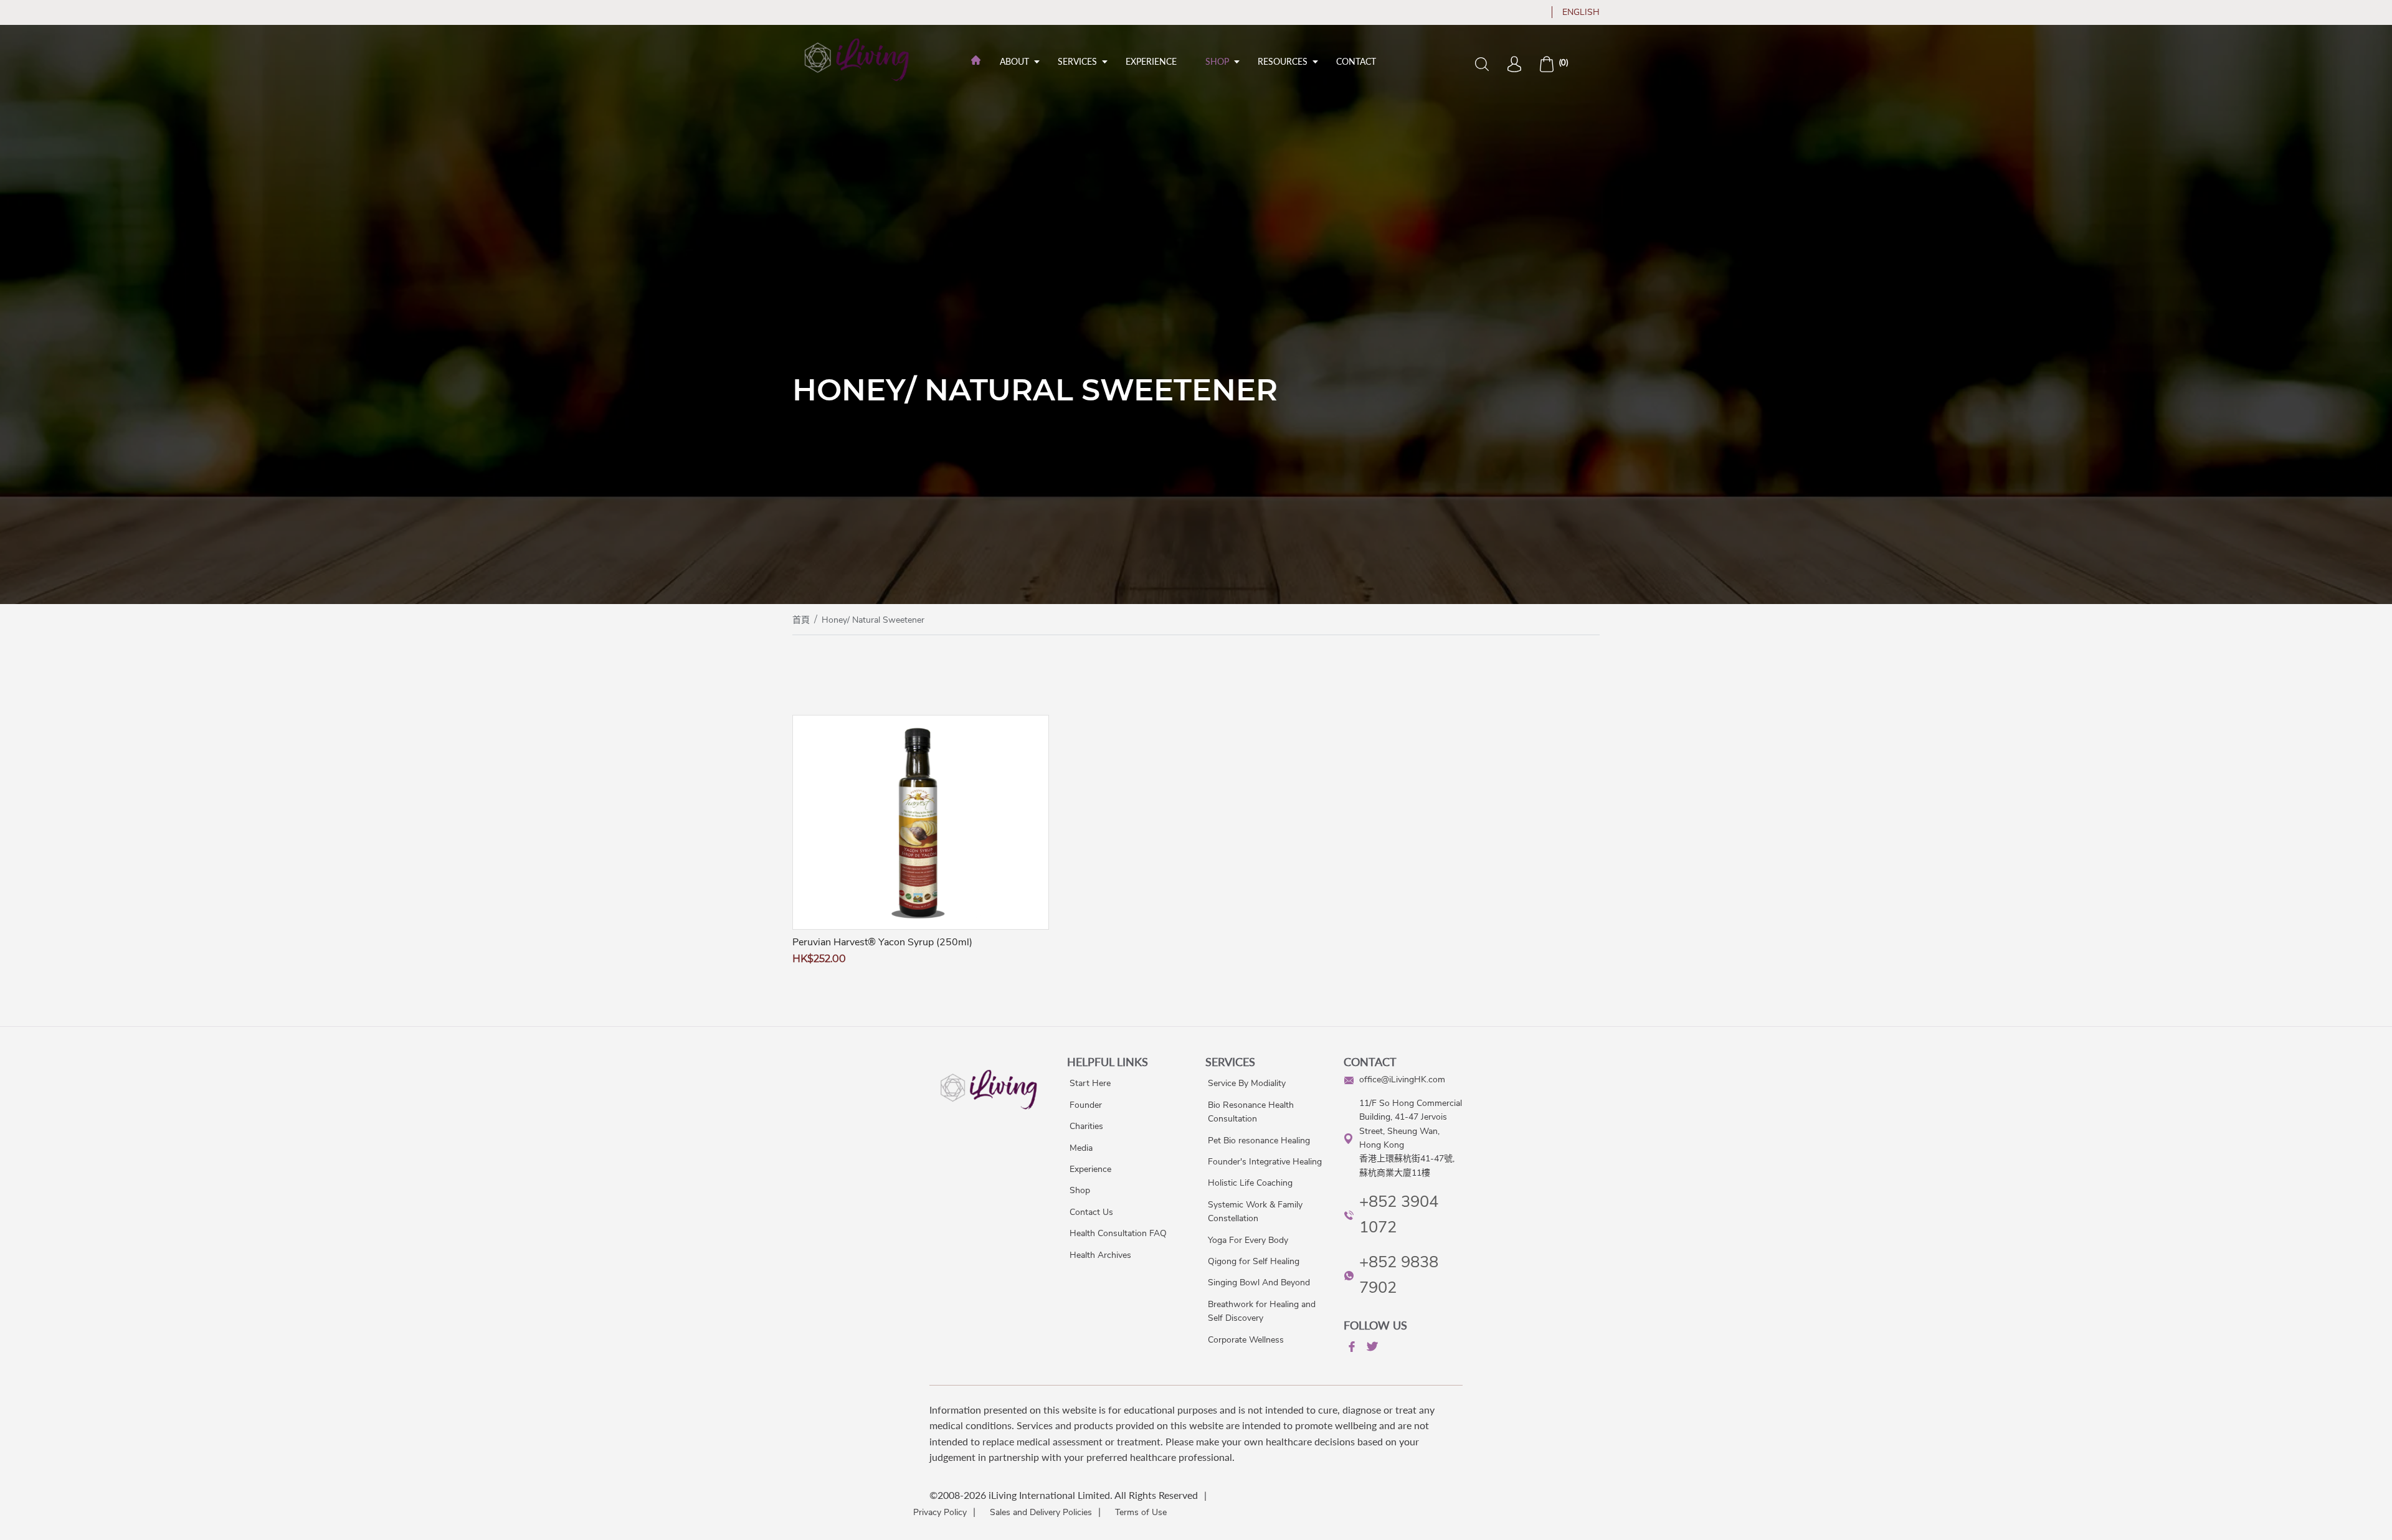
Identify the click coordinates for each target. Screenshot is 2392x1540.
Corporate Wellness (1246, 1340)
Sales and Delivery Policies (1041, 1512)
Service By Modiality (1247, 1083)
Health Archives (1100, 1255)
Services (1077, 61)
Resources (1283, 61)
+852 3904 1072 (1399, 1214)
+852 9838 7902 (1399, 1275)
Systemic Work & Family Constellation (1255, 1212)
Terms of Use (1141, 1512)
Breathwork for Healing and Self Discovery (1262, 1311)
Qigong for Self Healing (1254, 1261)
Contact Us (1091, 1212)
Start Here (1090, 1083)
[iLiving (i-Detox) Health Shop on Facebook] (1350, 1349)
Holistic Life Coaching (1250, 1183)
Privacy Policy (940, 1512)
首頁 (801, 620)
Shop (1217, 61)
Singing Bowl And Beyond (1259, 1283)
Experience (1151, 61)
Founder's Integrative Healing (1265, 1162)
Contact (1356, 61)
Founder (1086, 1105)
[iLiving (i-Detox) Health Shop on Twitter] (1371, 1349)
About (1014, 61)
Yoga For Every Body (1248, 1240)
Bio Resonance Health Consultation (1251, 1112)
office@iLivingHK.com (1402, 1079)
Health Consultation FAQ (1118, 1233)
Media (1081, 1148)
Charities (1086, 1126)
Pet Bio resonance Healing (1259, 1141)
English (1581, 12)
